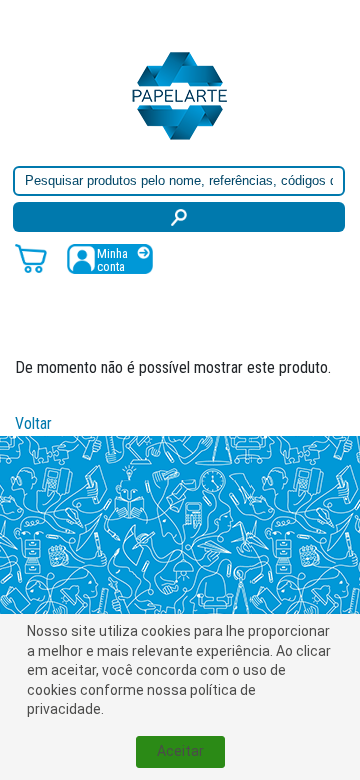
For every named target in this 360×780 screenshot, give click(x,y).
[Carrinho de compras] (31, 257)
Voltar (33, 423)
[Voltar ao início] (180, 94)
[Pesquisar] (179, 217)
